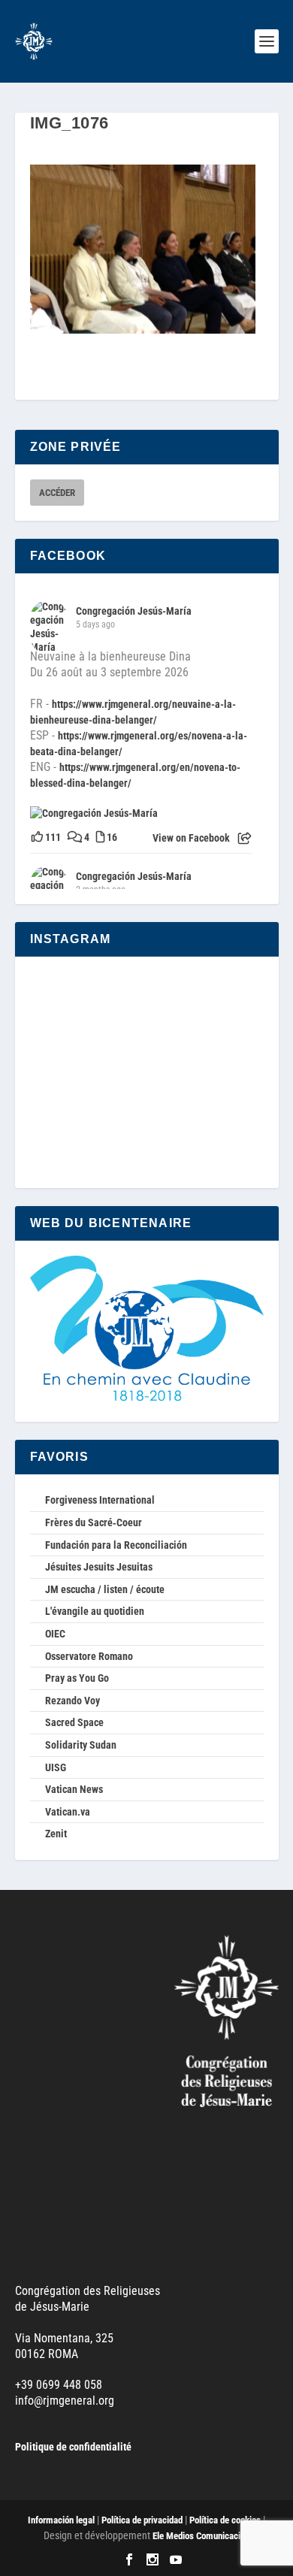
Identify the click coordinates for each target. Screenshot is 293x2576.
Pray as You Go (77, 1678)
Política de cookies (225, 2520)
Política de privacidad (142, 2520)
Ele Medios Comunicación (201, 2536)
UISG (56, 1767)
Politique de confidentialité (73, 2447)
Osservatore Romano (89, 1656)
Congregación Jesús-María (134, 611)
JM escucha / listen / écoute (105, 1589)
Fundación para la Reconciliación (116, 1545)
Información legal (61, 2520)
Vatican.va (68, 1812)
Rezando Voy (72, 1701)
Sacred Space (74, 1722)
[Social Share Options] (245, 839)
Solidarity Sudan (81, 1745)
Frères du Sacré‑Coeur (94, 1522)
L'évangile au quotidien (95, 1611)
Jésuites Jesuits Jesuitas (99, 1567)
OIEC (55, 1634)
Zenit (56, 1834)
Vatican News (74, 1789)
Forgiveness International (100, 1500)
